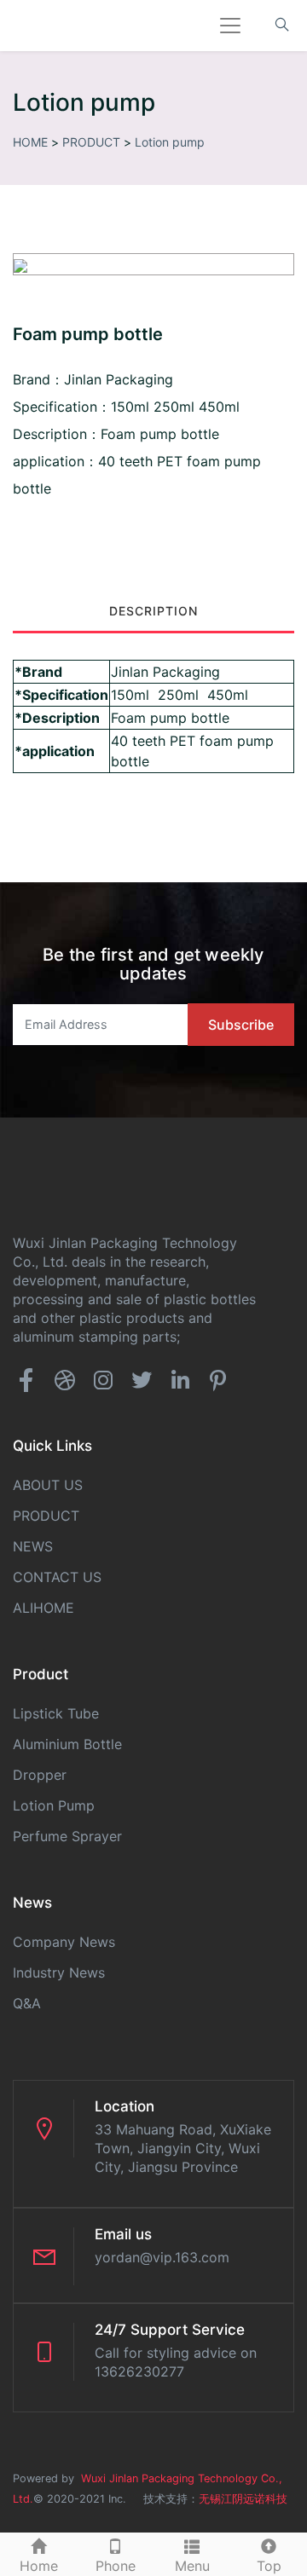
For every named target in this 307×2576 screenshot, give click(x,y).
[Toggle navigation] (230, 26)
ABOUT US (48, 1485)
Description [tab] (153, 611)
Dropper (40, 1775)
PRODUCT (91, 142)
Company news (64, 1942)
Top (269, 2566)
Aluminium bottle (67, 1744)
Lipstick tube (56, 1713)
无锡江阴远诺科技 (243, 2499)
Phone (116, 2566)
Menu (192, 2566)
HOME (30, 142)
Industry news (59, 1972)
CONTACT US (57, 1577)
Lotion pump (170, 142)
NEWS (33, 1546)
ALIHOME (43, 1608)
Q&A (27, 2003)
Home (39, 2566)
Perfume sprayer (67, 1836)
